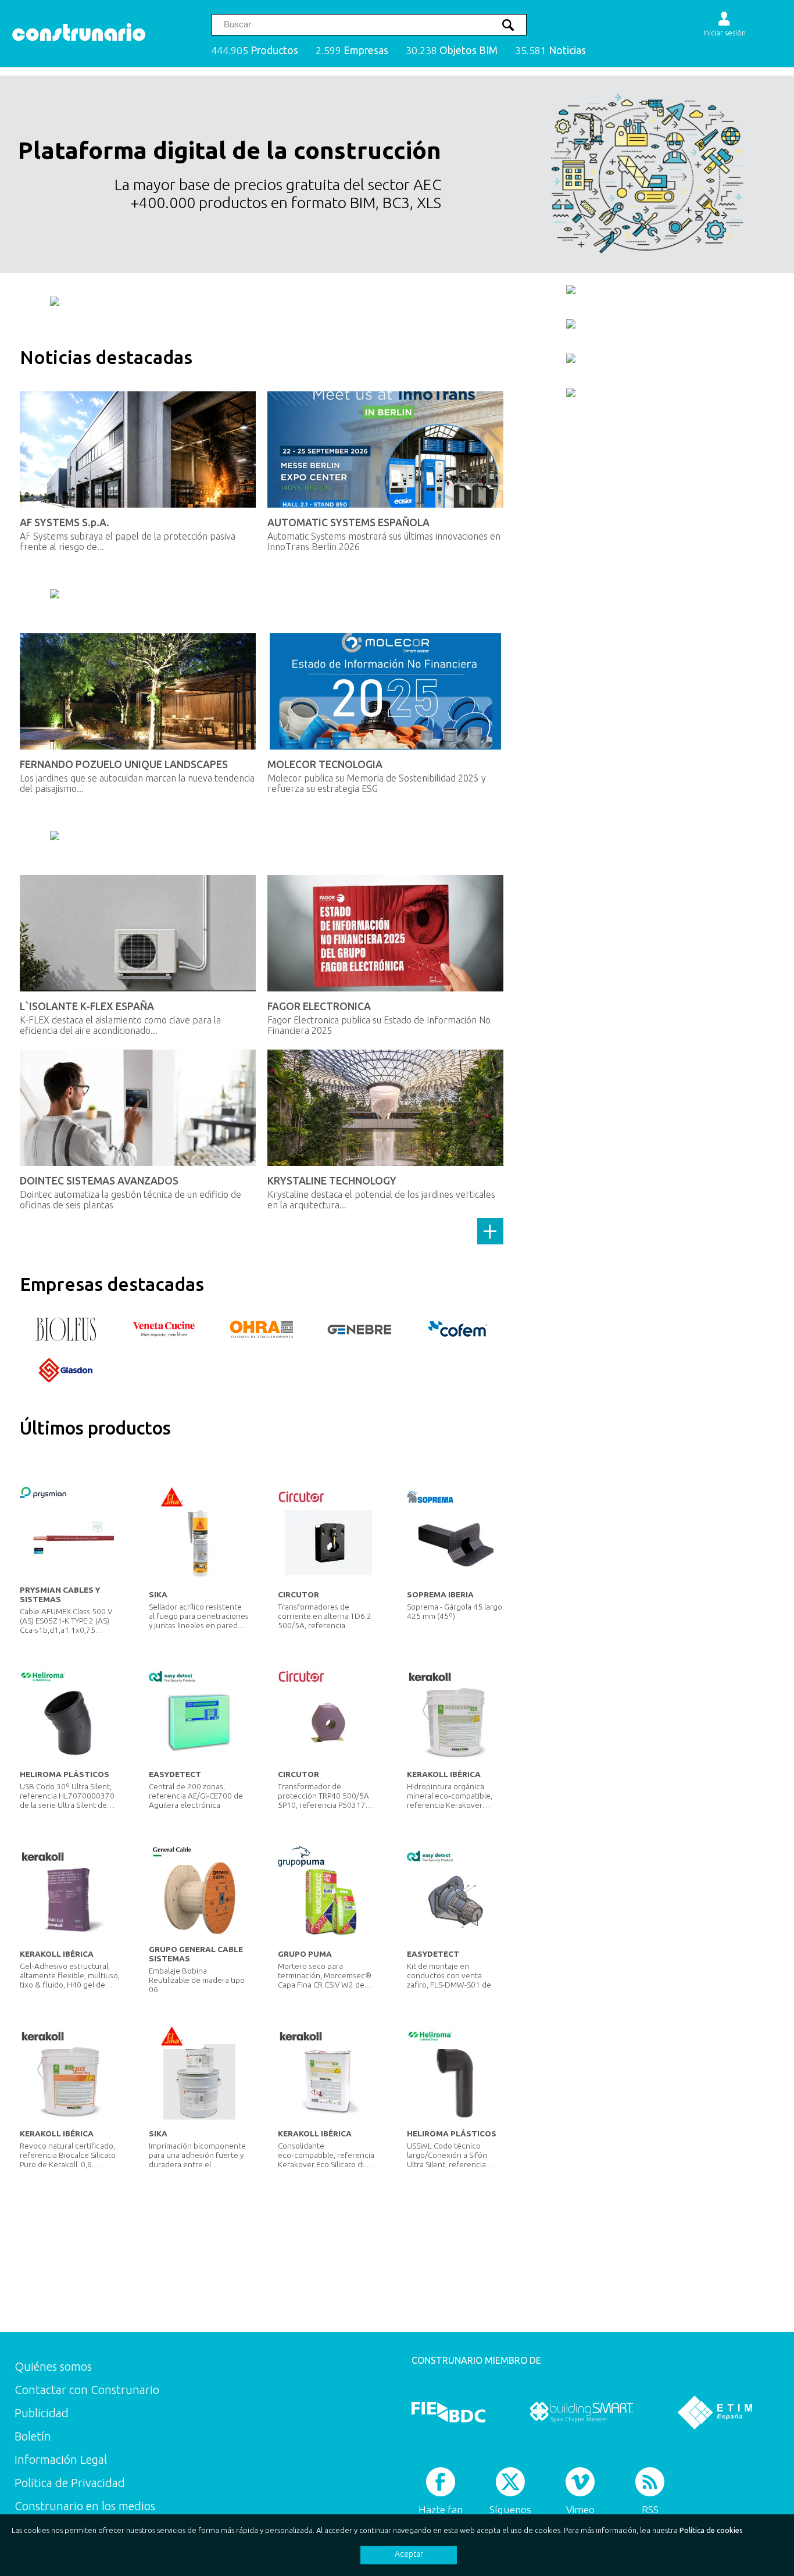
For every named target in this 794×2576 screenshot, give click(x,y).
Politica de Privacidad (70, 2483)
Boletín (33, 2436)
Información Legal (61, 2459)
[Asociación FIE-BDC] (448, 2412)
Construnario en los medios (85, 2506)
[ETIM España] (715, 2412)
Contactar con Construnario (87, 2390)
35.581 (550, 50)
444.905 (255, 50)
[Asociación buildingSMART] (582, 2412)
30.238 (452, 50)
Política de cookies (711, 2530)
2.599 (352, 50)
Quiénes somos (53, 2366)
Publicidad (42, 2413)
